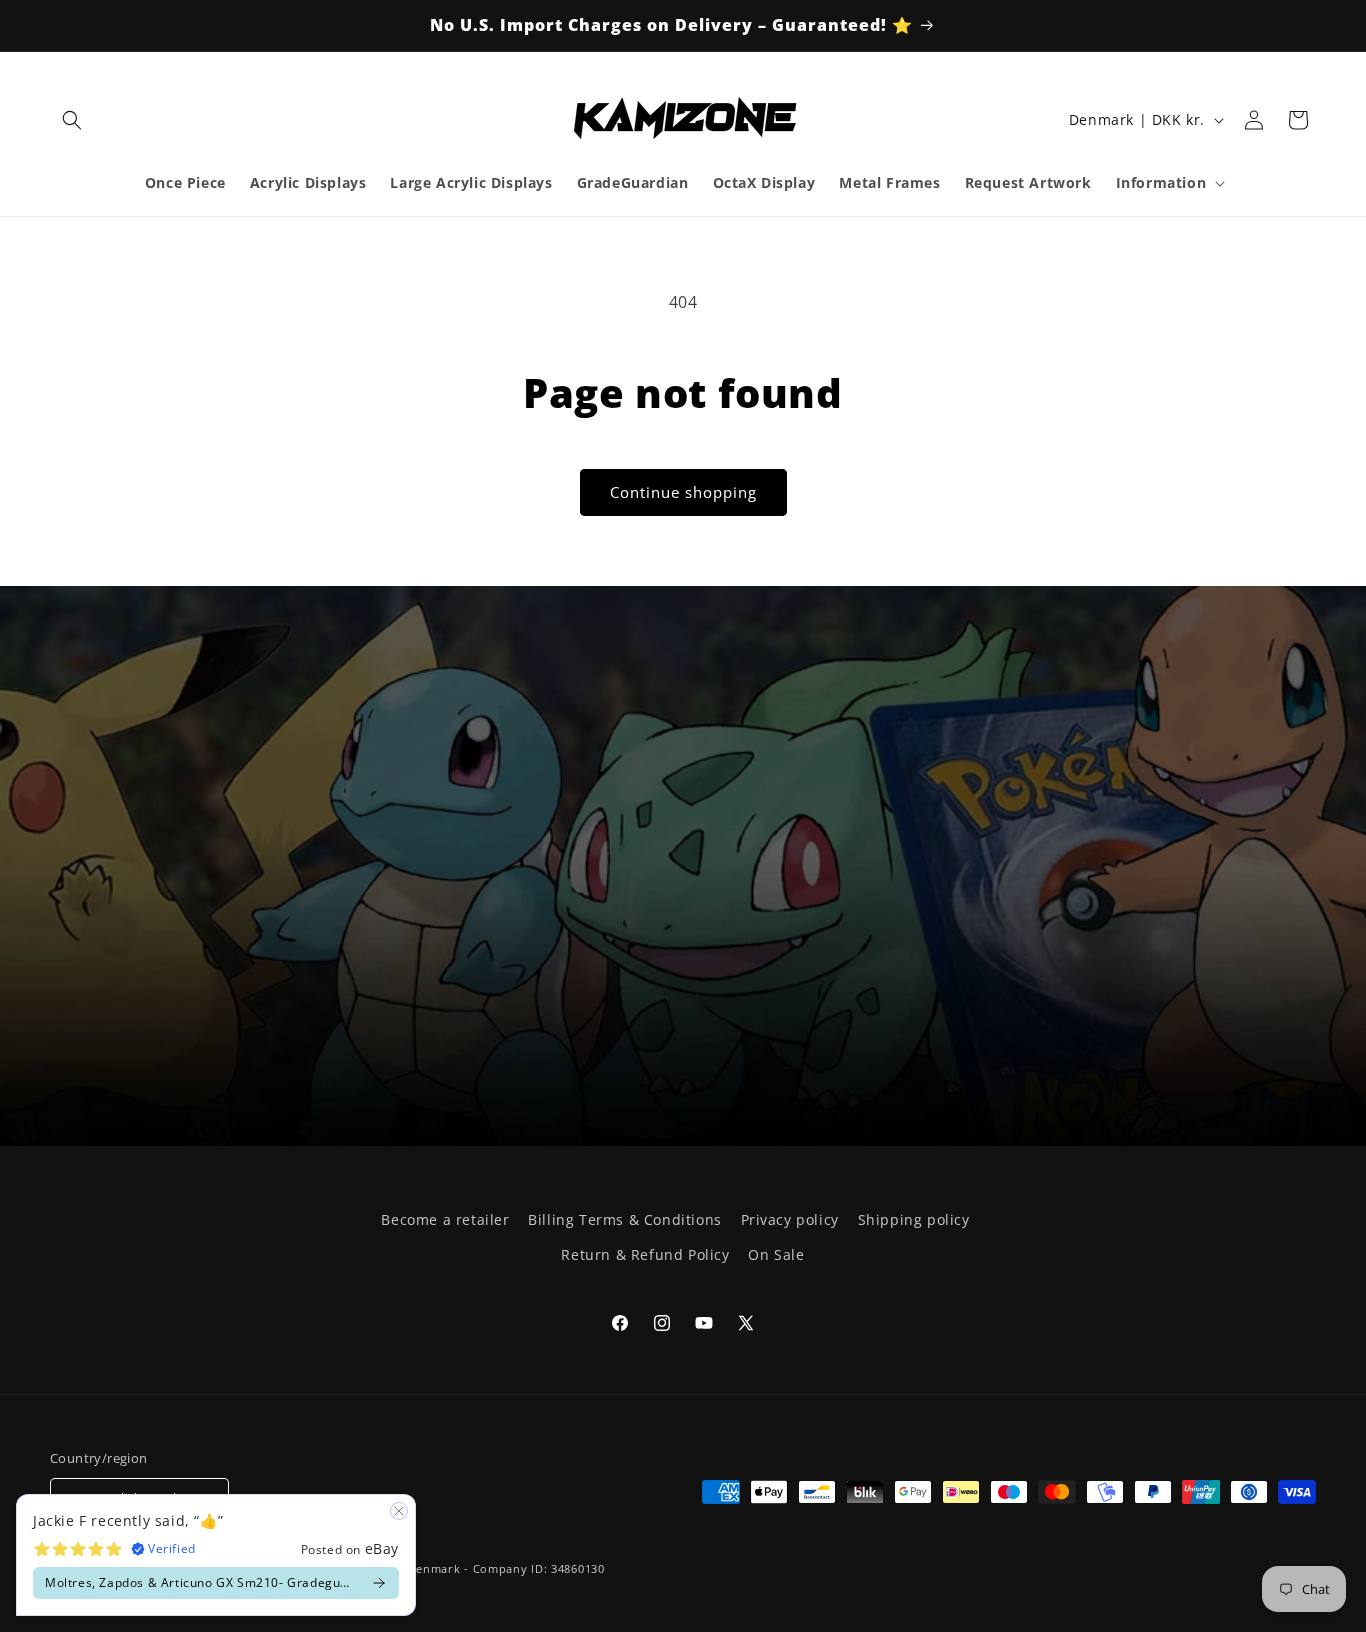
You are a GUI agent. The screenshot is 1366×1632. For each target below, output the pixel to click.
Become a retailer (445, 1219)
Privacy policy (790, 1219)
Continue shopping (683, 492)
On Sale (776, 1254)
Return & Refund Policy (645, 1254)
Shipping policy (914, 1219)
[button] (72, 120)
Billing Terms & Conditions (625, 1219)
